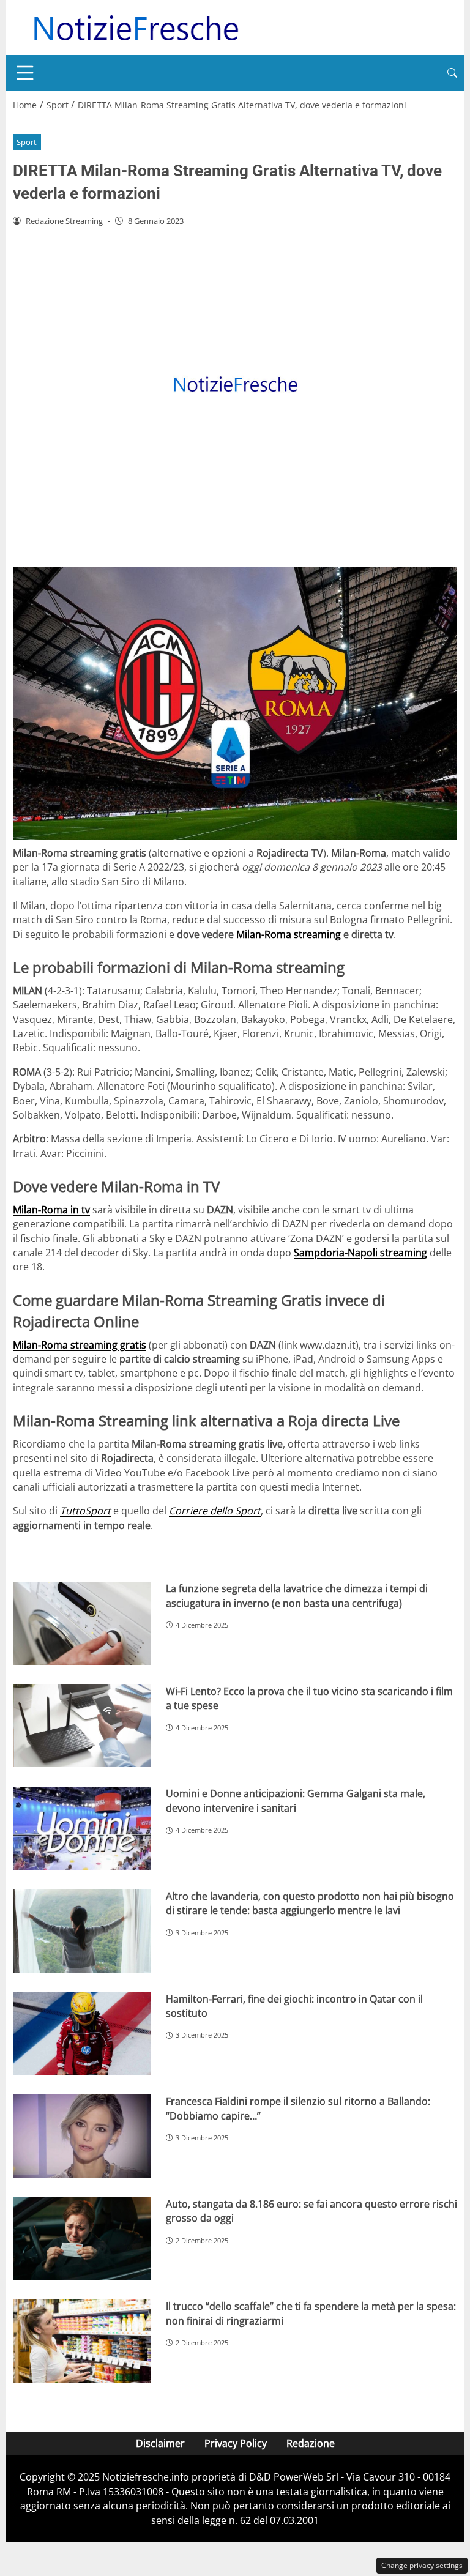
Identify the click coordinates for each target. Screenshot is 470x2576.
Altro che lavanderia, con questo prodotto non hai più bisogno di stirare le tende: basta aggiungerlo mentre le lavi (310, 1903)
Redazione (311, 2443)
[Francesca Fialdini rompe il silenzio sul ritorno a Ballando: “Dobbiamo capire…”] (82, 2136)
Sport (27, 142)
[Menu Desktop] (25, 73)
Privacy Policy (236, 2443)
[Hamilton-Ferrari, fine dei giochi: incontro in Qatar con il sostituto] (82, 2034)
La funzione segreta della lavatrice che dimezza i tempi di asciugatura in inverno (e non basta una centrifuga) (297, 1595)
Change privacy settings (422, 2565)
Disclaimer (160, 2443)
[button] (452, 73)
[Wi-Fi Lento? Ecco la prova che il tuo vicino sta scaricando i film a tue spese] (82, 1726)
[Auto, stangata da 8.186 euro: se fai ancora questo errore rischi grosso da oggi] (82, 2239)
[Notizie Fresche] (135, 26)
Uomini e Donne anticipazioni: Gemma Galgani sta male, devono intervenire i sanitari (296, 1800)
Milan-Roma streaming (289, 934)
